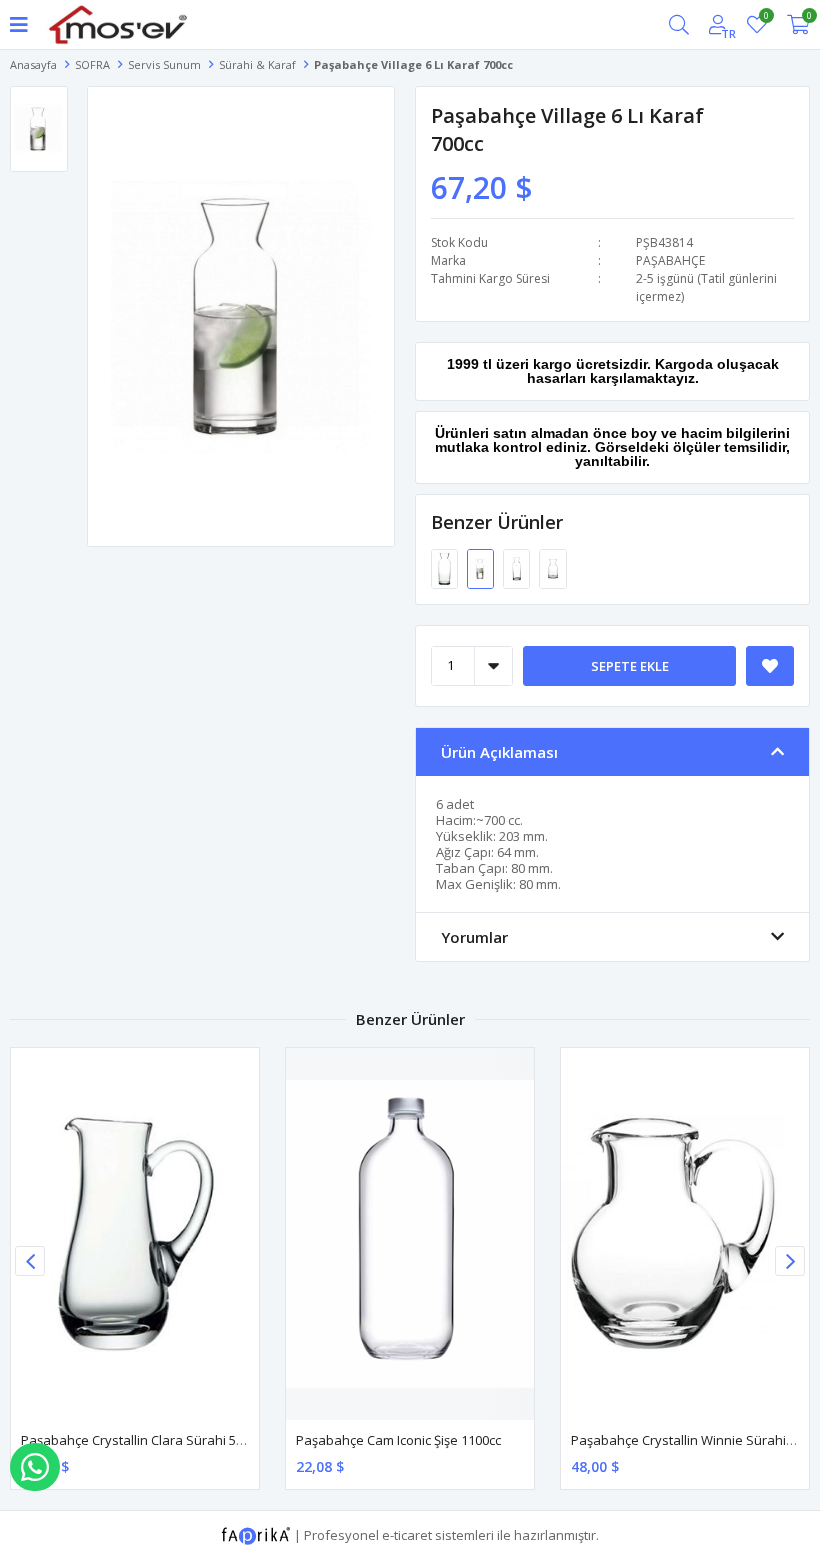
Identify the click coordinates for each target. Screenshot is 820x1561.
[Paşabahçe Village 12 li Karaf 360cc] (518, 568)
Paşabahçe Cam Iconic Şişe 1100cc (398, 1440)
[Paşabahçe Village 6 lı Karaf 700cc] (482, 568)
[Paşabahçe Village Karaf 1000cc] (446, 568)
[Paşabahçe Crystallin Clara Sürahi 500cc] (135, 1234)
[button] (790, 1261)
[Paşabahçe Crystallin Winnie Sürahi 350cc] (685, 1234)
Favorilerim (765, 18)
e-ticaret (407, 1534)
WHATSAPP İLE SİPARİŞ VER (35, 1467)
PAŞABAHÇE (670, 260)
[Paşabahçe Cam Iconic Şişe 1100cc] (410, 1234)
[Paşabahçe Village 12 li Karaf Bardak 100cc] (552, 568)
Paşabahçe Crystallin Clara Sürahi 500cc (141, 1440)
